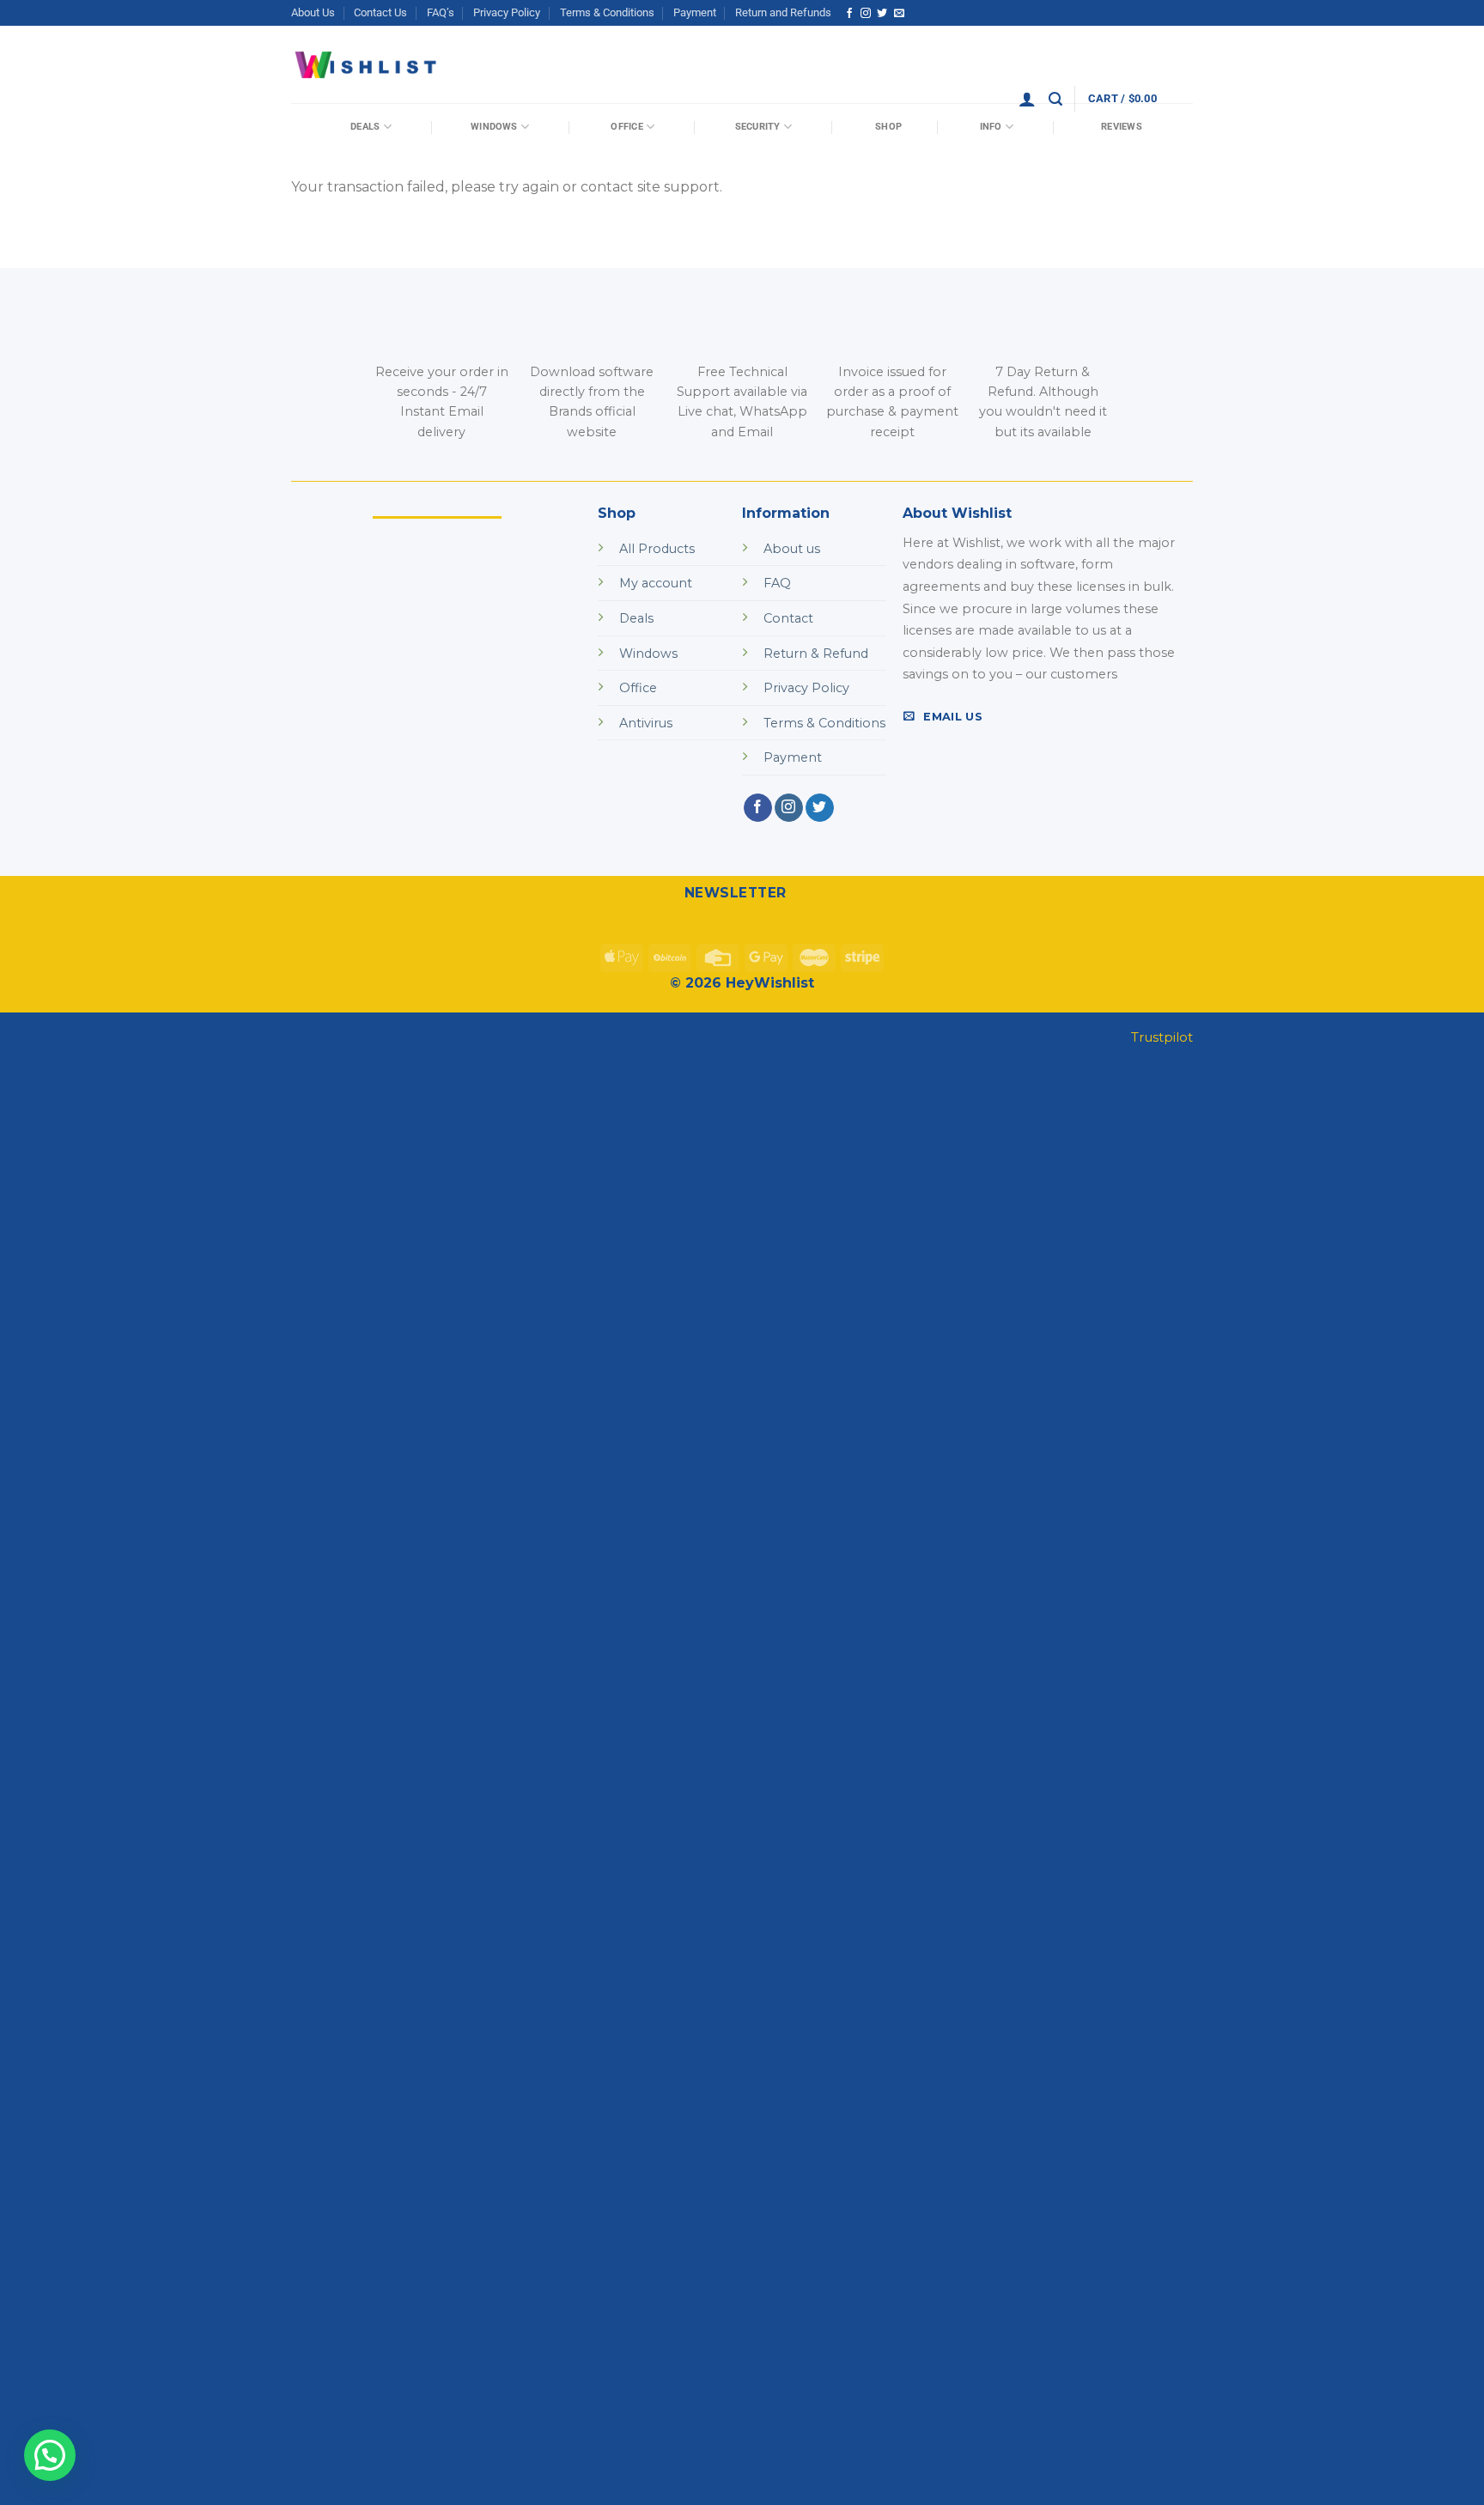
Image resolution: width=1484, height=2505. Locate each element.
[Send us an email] (899, 14)
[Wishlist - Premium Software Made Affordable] (366, 65)
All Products (657, 549)
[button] (50, 2455)
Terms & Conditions (607, 12)
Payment (695, 12)
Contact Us (380, 12)
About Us (313, 12)
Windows (494, 127)
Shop (888, 127)
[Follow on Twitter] (882, 14)
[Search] (1055, 99)
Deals (365, 127)
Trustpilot (1162, 1037)
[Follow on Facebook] (849, 14)
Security (758, 127)
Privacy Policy (507, 12)
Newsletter (736, 893)
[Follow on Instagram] (866, 14)
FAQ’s (441, 12)
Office (626, 127)
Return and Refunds (783, 12)
